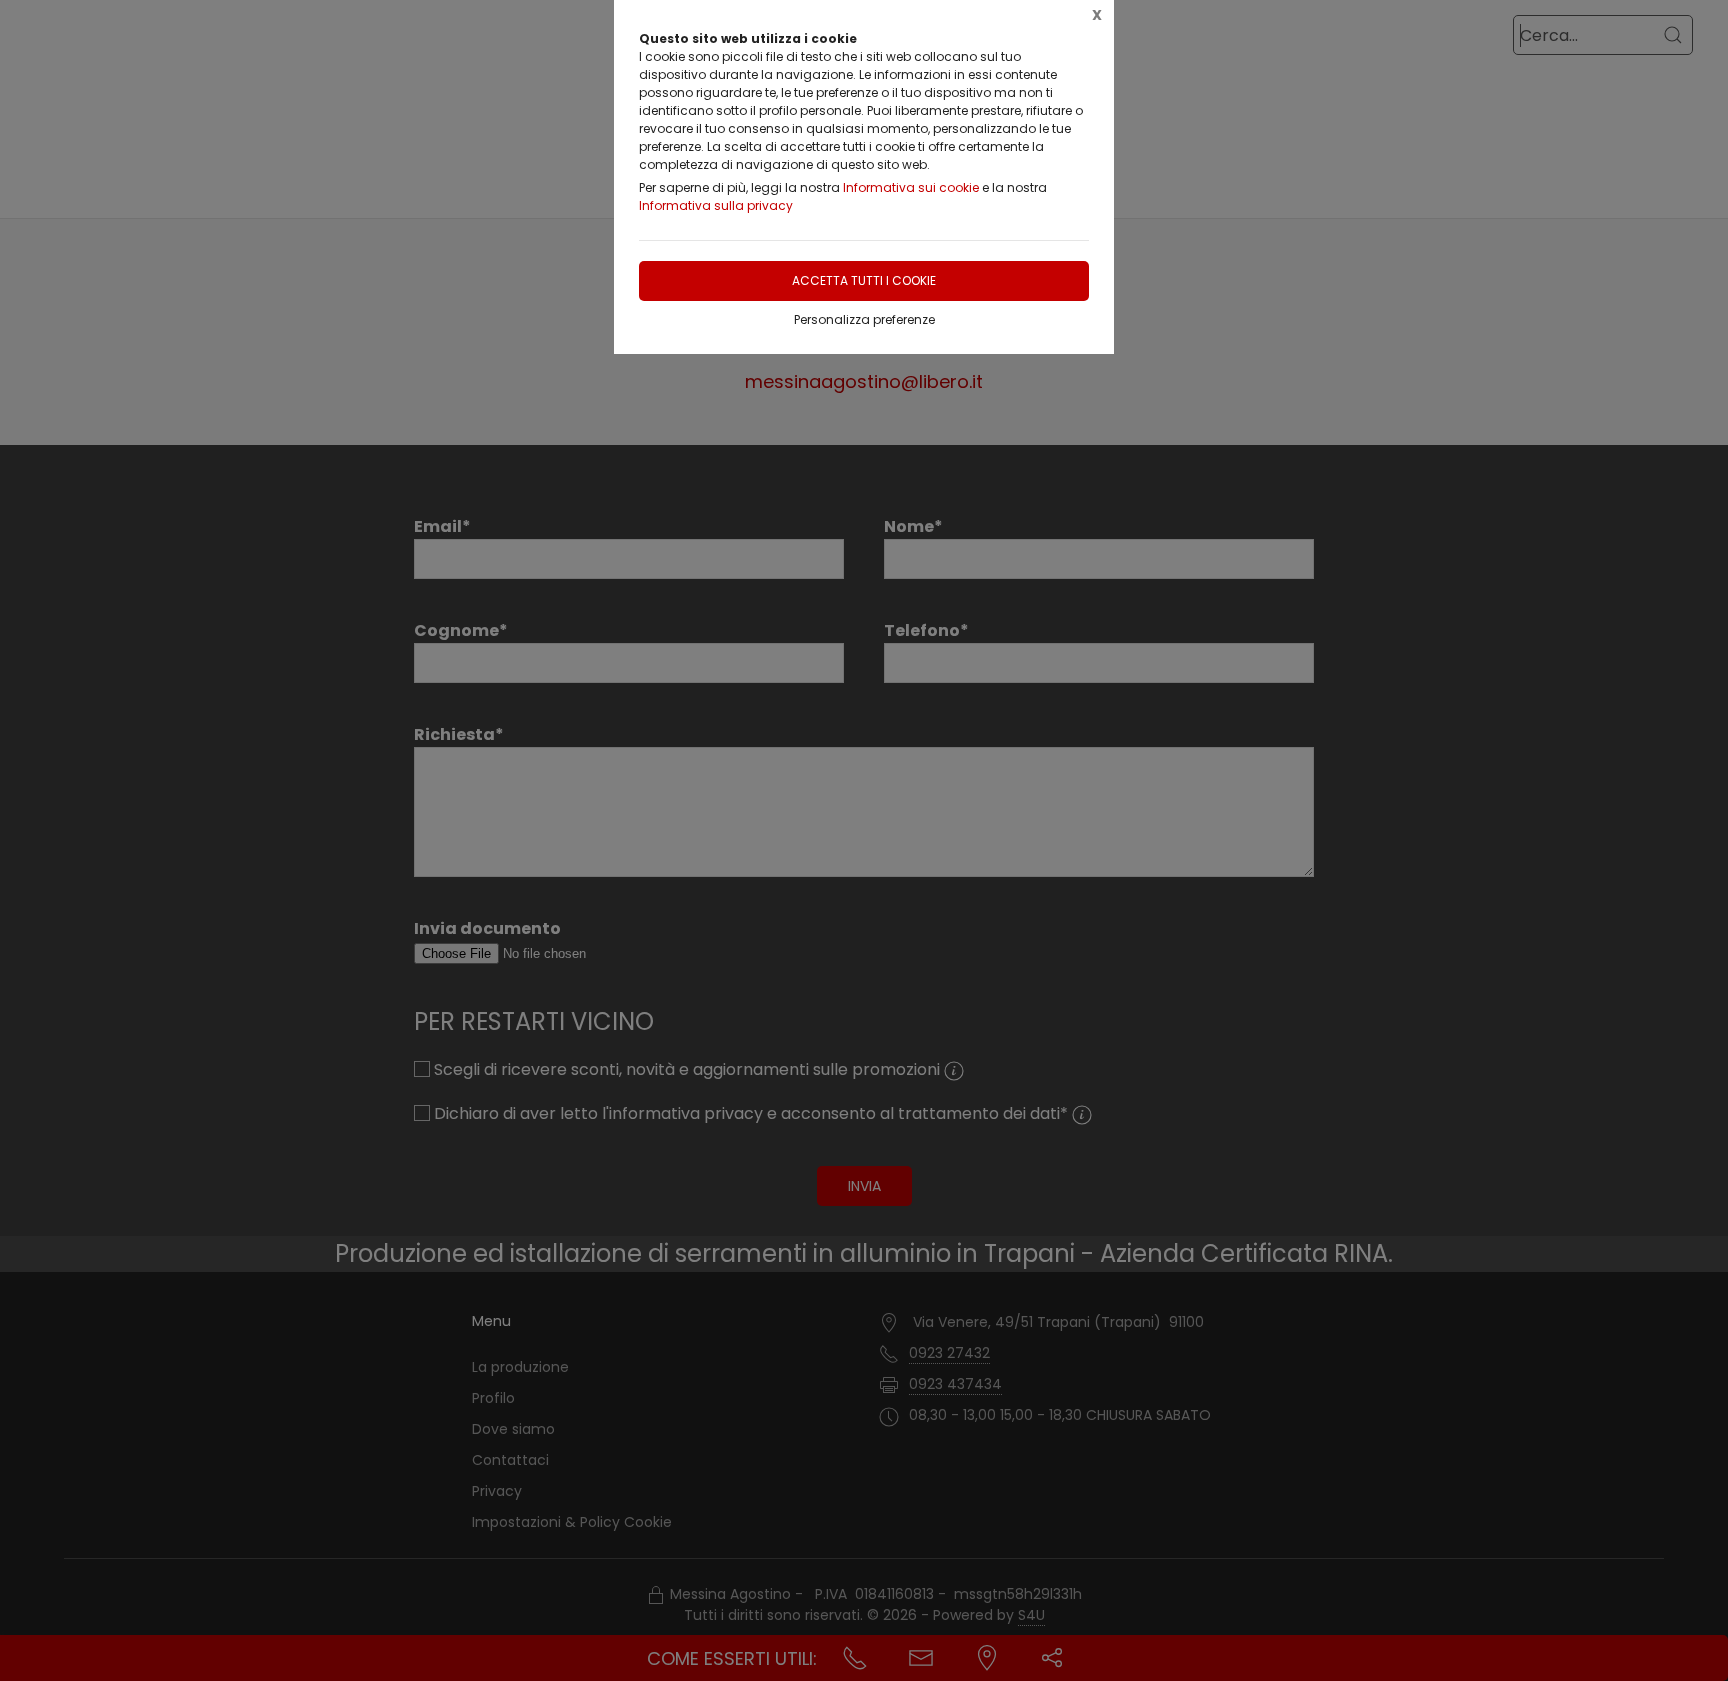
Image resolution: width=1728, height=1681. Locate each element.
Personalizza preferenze (864, 319)
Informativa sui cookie (911, 187)
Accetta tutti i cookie (864, 280)
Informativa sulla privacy (716, 205)
